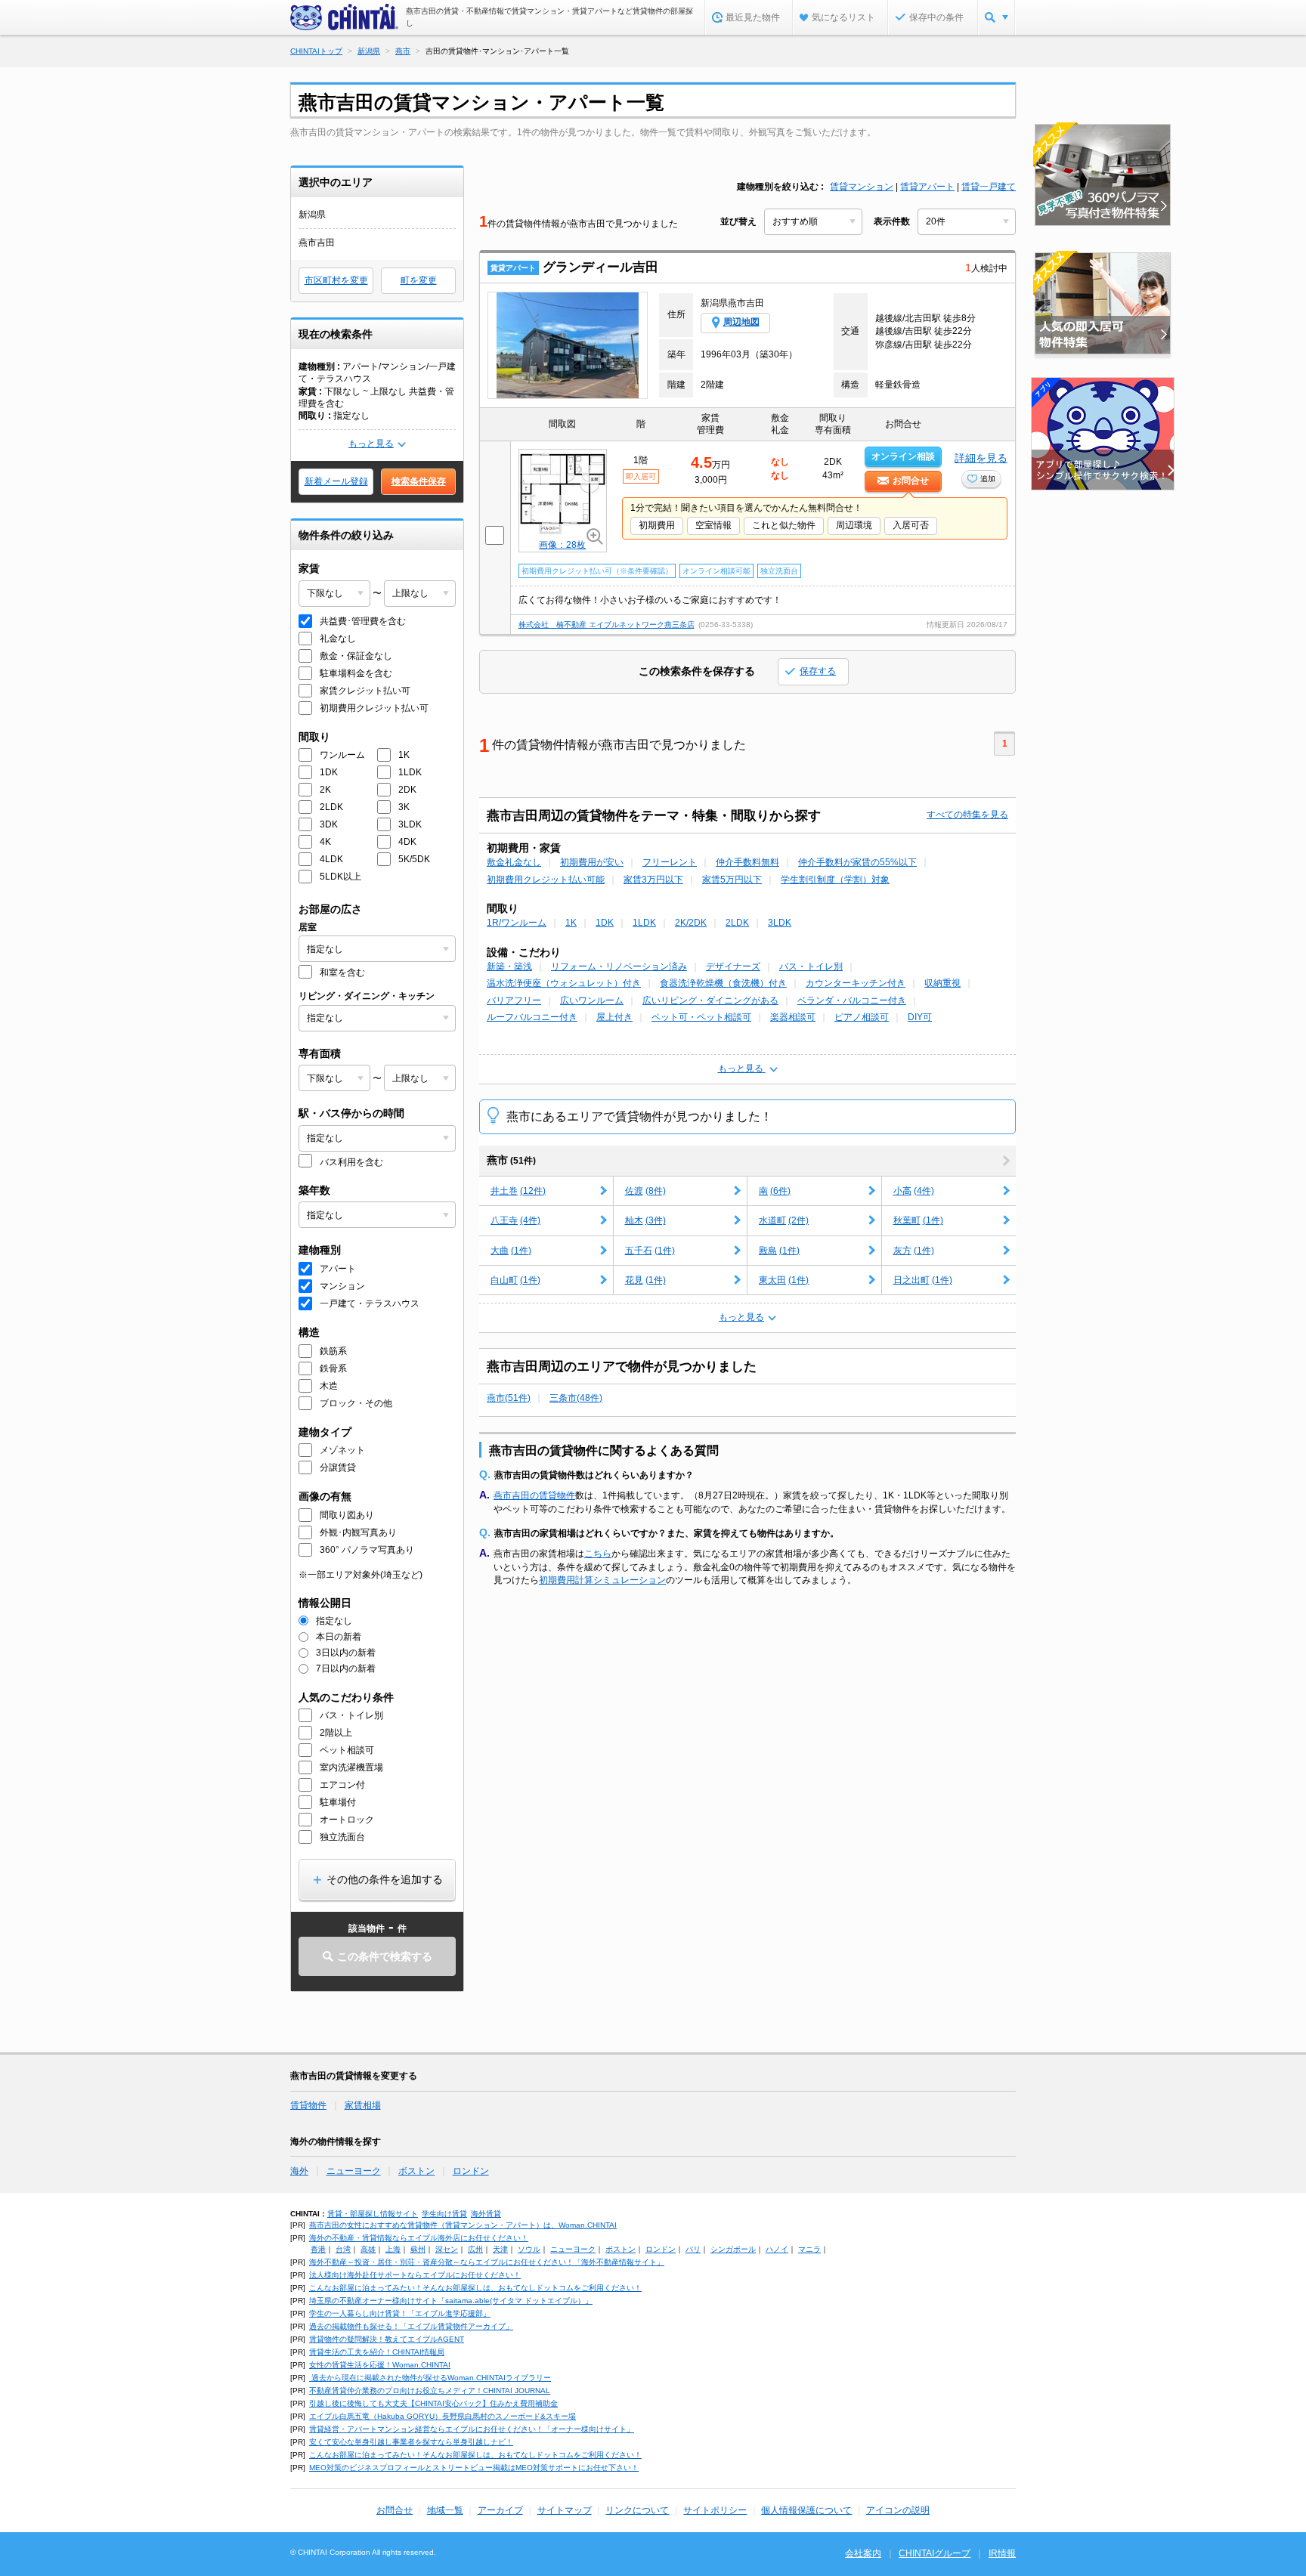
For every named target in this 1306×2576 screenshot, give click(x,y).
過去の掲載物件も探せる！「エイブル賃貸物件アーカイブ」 (411, 2326)
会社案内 (863, 2553)
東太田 (784, 1280)
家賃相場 (363, 2105)
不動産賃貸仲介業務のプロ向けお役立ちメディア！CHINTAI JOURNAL (430, 2390)
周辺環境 (854, 525)
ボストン (416, 2171)
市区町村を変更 (336, 280)
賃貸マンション (862, 187)
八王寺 (515, 1220)
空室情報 (713, 525)
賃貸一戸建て (989, 187)
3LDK (780, 923)
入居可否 (911, 525)
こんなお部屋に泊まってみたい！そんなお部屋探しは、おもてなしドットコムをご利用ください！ (475, 2288)
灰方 (914, 1251)
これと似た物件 (784, 525)
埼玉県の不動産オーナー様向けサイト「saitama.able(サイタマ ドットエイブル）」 (451, 2301)
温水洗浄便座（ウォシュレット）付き (564, 983)
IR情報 (1002, 2553)
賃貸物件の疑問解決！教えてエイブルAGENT (387, 2339)
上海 (393, 2249)
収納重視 (942, 983)
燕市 (511, 1160)
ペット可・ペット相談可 (701, 1017)
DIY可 (920, 1017)
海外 (299, 2171)
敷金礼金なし (514, 862)
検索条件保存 (419, 481)
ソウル (529, 2249)
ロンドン (471, 2171)
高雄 (368, 2249)
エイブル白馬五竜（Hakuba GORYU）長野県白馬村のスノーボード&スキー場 (443, 2416)
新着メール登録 (336, 481)
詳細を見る (981, 458)
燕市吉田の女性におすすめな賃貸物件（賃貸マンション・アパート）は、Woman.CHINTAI (463, 2225)
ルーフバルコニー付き (532, 1017)
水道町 (784, 1220)
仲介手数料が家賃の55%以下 (857, 862)
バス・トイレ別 (811, 966)
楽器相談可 (793, 1017)
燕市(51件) (509, 1398)
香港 (318, 2249)
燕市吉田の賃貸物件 (534, 1495)
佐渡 (645, 1191)
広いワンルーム (592, 1000)
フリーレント (670, 862)
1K (571, 923)
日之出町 (923, 1280)
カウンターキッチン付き (856, 983)
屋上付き (614, 1017)
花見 (645, 1280)
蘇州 (418, 2249)
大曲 (511, 1251)
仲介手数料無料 (747, 862)
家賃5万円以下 (732, 880)
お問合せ (395, 2510)
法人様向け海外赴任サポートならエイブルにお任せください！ (415, 2275)
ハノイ (777, 2249)
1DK (605, 923)
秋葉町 (918, 1220)
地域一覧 (445, 2510)
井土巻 (518, 1191)
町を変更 (419, 280)
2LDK (737, 923)
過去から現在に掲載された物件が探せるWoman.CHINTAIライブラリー (430, 2378)
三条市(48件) (576, 1398)
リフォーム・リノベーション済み (619, 966)
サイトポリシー (715, 2510)
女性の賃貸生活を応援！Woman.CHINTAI (380, 2365)
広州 (475, 2249)
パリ (693, 2249)
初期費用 (657, 525)
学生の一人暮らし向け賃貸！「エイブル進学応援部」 (400, 2313)
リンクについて (637, 2510)
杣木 (645, 1220)
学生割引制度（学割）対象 (835, 880)
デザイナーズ (733, 966)
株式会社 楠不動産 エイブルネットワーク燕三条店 (607, 625)
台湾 (343, 2249)
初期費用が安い (592, 862)
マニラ (809, 2249)
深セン (447, 2249)
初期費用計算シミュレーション (602, 1580)
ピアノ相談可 (862, 1017)
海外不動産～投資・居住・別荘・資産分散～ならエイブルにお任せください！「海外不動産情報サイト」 (487, 2262)
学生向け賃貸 (444, 2214)
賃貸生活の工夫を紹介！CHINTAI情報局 (377, 2352)
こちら (598, 1554)
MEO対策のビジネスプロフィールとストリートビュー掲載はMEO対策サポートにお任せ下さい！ (474, 2468)
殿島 (779, 1251)
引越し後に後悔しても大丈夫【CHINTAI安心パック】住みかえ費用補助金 (433, 2403)
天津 (500, 2249)
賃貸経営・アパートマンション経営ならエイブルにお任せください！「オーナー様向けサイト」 (472, 2429)
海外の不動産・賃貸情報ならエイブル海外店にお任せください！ (419, 2238)
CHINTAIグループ (935, 2553)
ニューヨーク (354, 2171)
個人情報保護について (806, 2510)
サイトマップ (565, 2510)
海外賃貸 (486, 2214)
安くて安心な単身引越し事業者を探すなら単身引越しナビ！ (411, 2442)
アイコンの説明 (898, 2510)
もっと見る (371, 444)
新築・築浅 (509, 966)
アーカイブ (500, 2510)
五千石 (650, 1251)
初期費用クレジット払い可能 (546, 880)
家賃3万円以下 (653, 880)
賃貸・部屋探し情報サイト (373, 2214)
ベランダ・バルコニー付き (852, 1000)
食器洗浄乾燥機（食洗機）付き (723, 983)
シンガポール (733, 2249)
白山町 (515, 1280)
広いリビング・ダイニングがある (710, 1000)
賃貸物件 (308, 2105)
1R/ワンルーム (517, 923)
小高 (914, 1191)
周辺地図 (741, 322)
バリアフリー (514, 1000)
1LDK (644, 923)
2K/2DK (691, 923)
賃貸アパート (927, 187)
